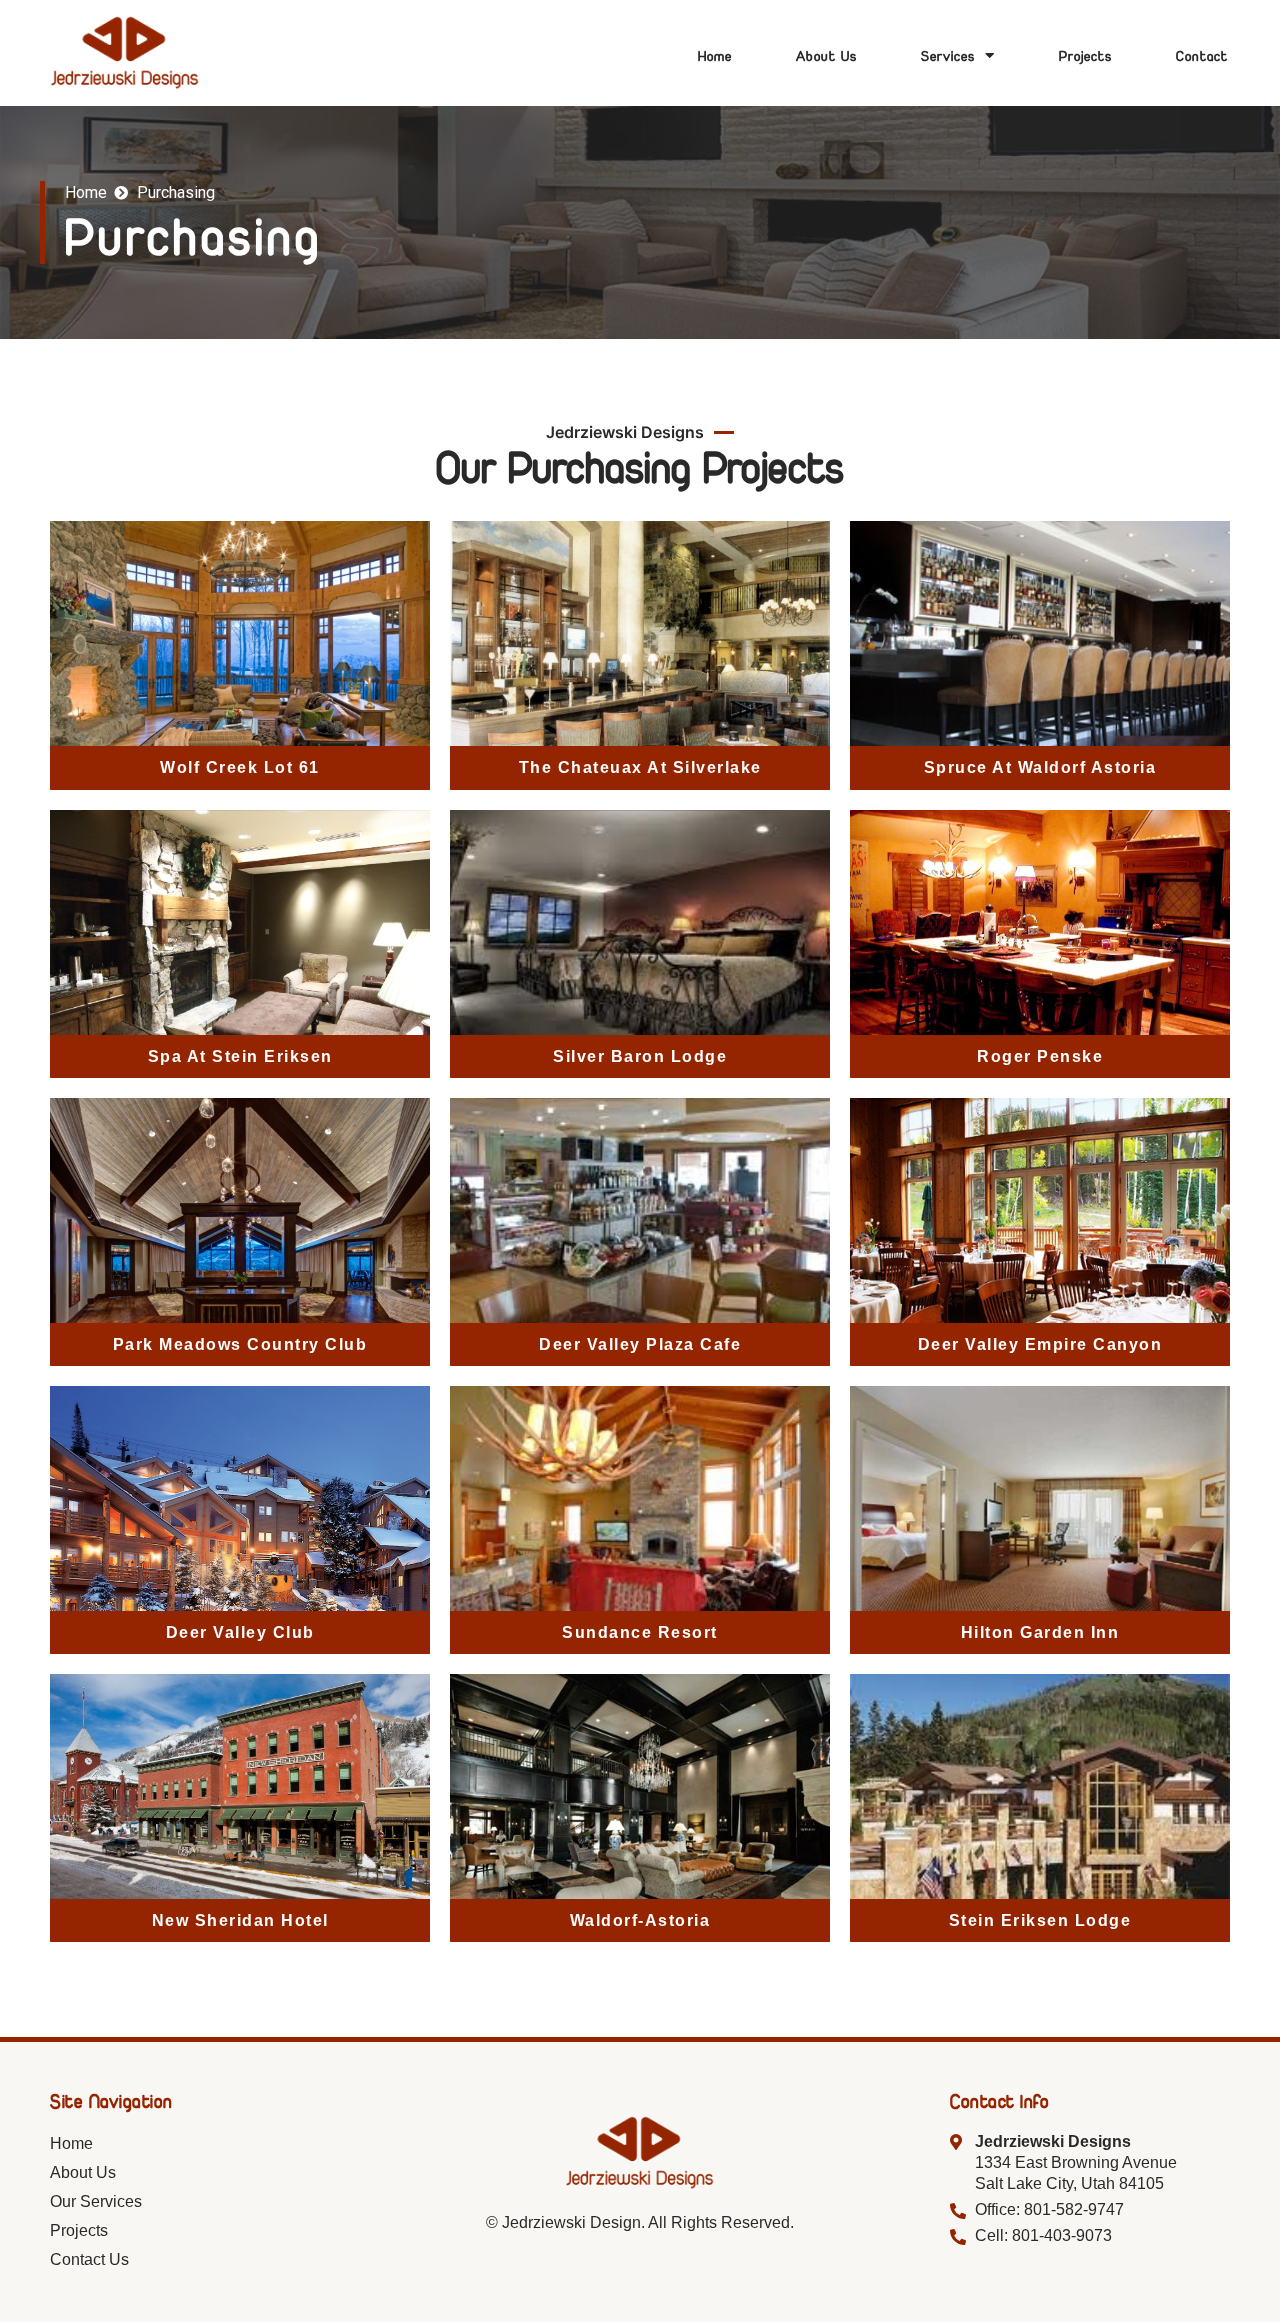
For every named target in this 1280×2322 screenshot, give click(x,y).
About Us (826, 56)
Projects (1085, 56)
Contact (1202, 56)
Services (948, 56)
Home (715, 56)
